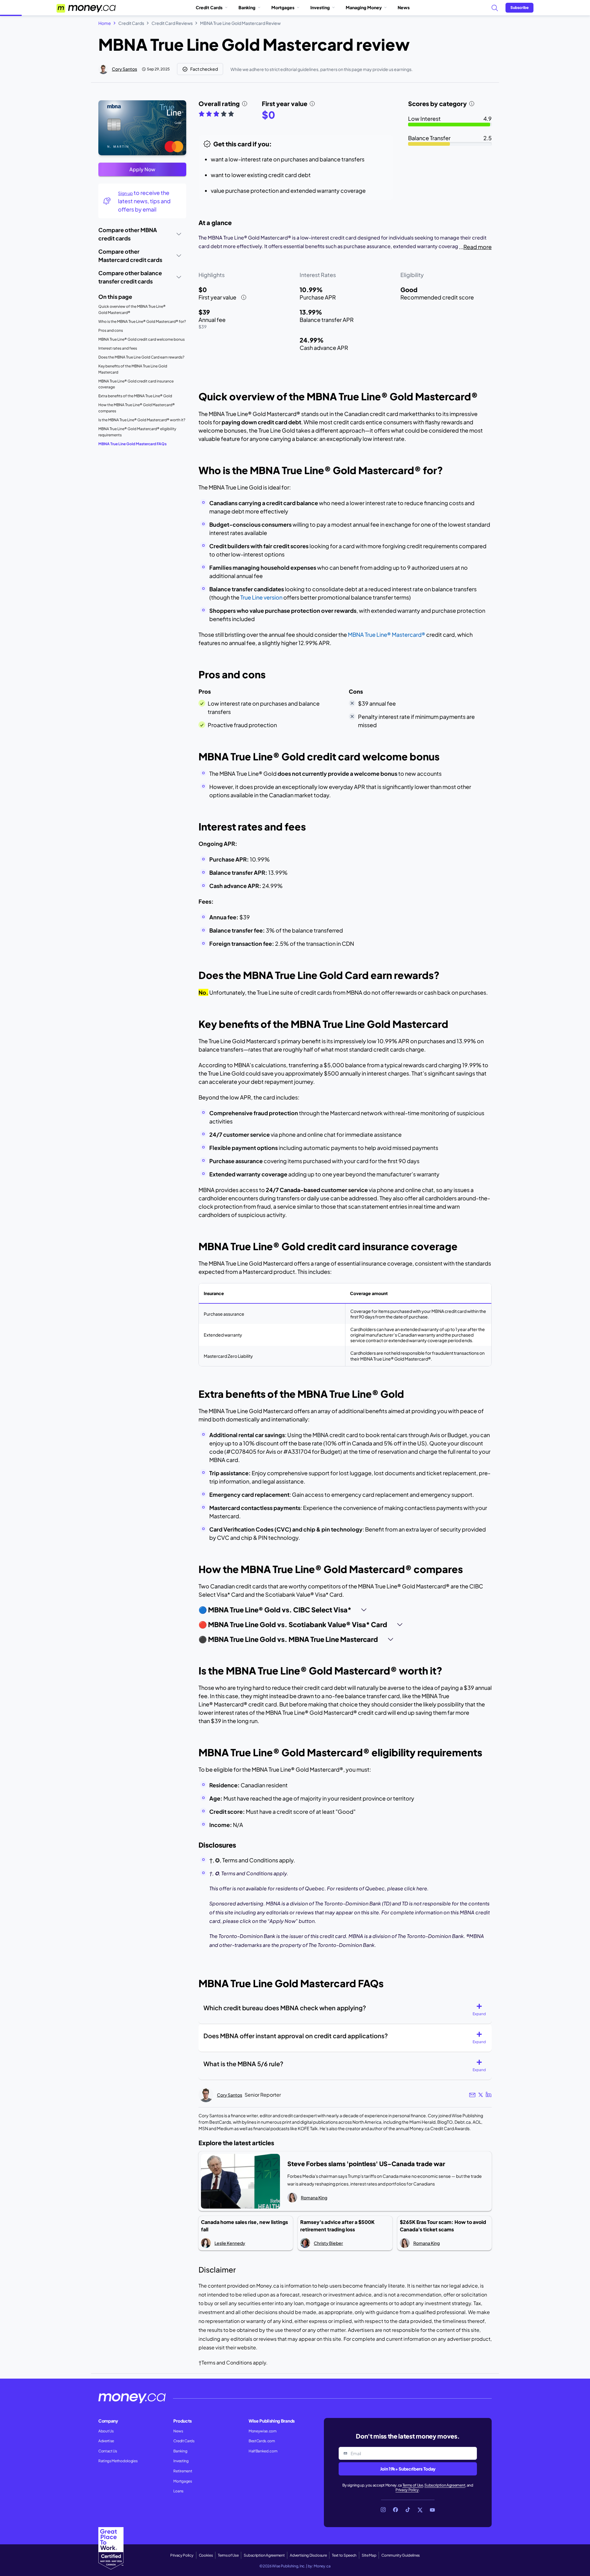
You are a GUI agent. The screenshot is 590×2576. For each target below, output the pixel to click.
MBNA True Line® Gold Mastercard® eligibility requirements (137, 432)
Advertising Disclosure (308, 2555)
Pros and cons (111, 330)
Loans (178, 2491)
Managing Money (364, 7)
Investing (320, 7)
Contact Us (108, 2451)
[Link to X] (420, 2510)
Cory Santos (124, 69)
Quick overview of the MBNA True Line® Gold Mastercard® (132, 309)
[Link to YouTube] (432, 2510)
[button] (482, 2010)
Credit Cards (209, 7)
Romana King (314, 2198)
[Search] (494, 8)
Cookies (206, 2555)
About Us (106, 2431)
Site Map (369, 2555)
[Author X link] (481, 2095)
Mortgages (283, 7)
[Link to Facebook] (395, 2510)
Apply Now (142, 169)
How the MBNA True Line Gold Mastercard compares (137, 408)
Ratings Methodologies (118, 2461)
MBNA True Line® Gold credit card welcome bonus (142, 339)
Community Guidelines (401, 2555)
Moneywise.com (263, 2431)
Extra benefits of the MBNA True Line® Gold (135, 396)
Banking (247, 7)
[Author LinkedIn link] (489, 2095)
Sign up (125, 193)
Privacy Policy (407, 2490)
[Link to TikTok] (408, 2510)
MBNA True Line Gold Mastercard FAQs (132, 444)
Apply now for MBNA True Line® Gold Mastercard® (140, 105)
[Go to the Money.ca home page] (87, 8)
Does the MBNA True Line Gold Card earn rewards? (141, 357)
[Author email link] (472, 2095)
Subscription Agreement (445, 2485)
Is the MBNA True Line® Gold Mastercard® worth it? (142, 420)
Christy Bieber (328, 2243)
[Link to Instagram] (383, 2510)
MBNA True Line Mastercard (387, 634)
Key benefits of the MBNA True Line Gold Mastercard (133, 369)
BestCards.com (262, 2441)
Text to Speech (344, 2555)
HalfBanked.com (263, 2451)
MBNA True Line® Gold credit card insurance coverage (136, 384)
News (404, 7)
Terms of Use (413, 2485)
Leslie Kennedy (230, 2243)
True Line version (261, 597)
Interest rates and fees (118, 348)
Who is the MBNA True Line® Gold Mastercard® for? (142, 321)
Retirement (183, 2471)
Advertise (106, 2441)
